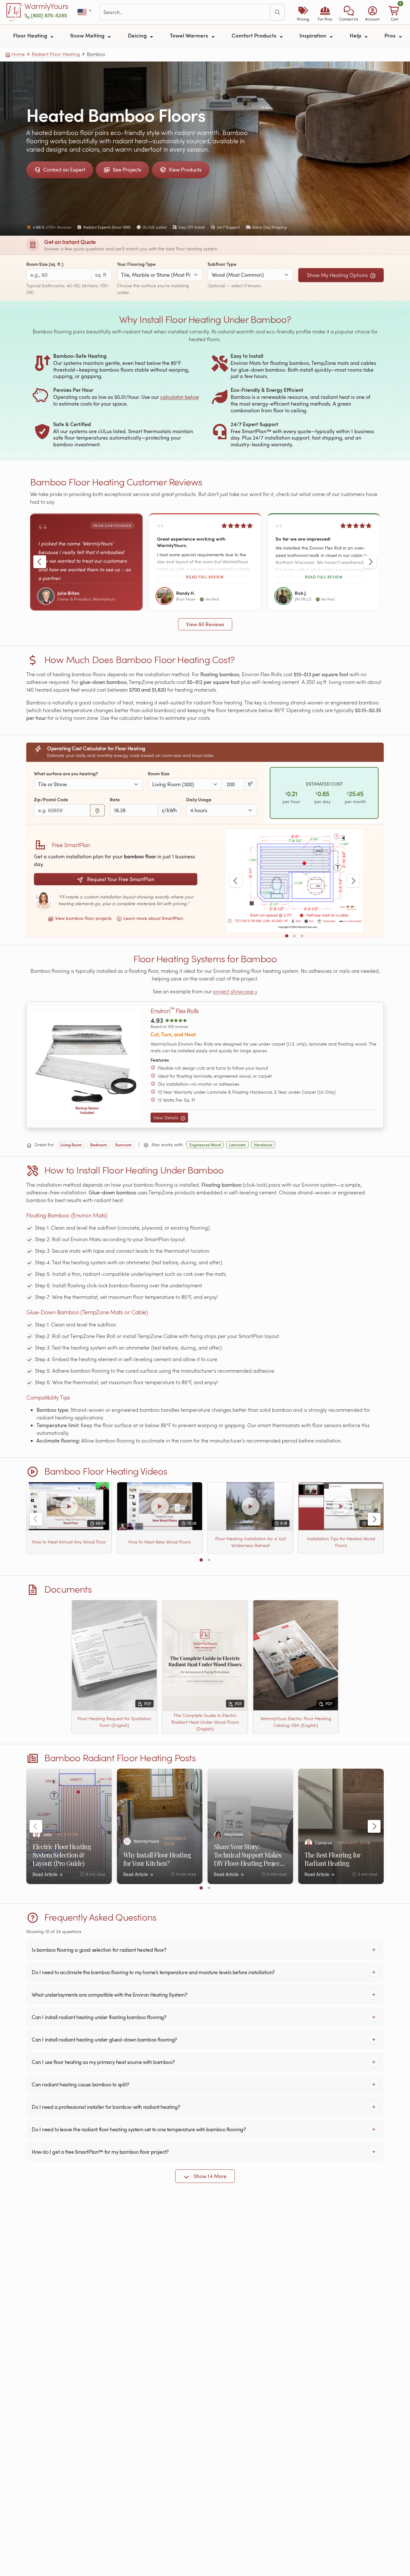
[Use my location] (97, 810)
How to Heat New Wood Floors (160, 1542)
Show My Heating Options (338, 275)
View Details (166, 1118)
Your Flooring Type (136, 264)
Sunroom (123, 1145)
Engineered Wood (205, 1145)
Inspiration (314, 35)
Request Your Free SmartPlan (120, 879)
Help (356, 35)
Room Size (159, 774)
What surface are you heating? (66, 774)
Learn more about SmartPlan (153, 918)
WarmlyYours (46, 6)
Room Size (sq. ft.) (45, 264)
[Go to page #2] (294, 936)
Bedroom (99, 1145)
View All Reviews (205, 624)
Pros (391, 35)
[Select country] (85, 12)
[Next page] (370, 562)
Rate (115, 800)
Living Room (71, 1145)
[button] (349, 12)
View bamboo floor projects (83, 918)
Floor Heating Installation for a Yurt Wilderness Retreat (250, 1542)
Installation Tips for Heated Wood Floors (341, 1542)
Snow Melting (88, 35)
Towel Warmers (190, 35)
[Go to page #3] (302, 936)
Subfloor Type (222, 264)
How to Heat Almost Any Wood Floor (69, 1542)
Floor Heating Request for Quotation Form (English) (114, 1722)
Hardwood (263, 1145)
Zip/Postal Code (51, 800)
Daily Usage (199, 800)
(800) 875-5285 (49, 15)
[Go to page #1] (287, 936)
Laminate (237, 1145)
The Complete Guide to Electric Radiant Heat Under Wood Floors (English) (205, 1722)
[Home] (15, 12)
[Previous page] (40, 562)
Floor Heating (31, 35)
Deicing (138, 35)
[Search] (277, 12)
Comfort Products (255, 35)
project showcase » (235, 991)
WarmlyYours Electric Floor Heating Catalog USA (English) (296, 1722)
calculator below (180, 397)
